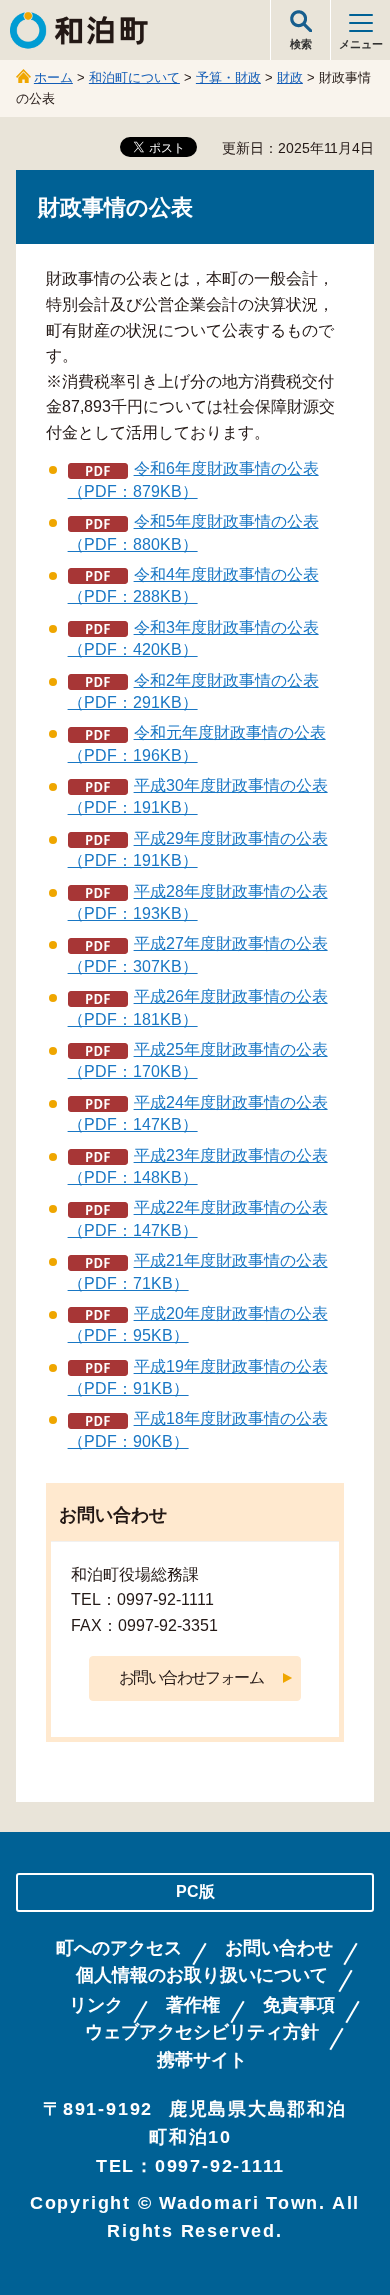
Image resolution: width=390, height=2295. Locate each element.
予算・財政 (228, 77)
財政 (290, 77)
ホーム (53, 77)
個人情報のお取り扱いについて (202, 1975)
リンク (96, 2005)
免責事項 (299, 2005)
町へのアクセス (119, 1948)
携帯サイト (202, 2060)
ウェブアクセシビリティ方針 (202, 2032)
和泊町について (134, 77)
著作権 (193, 2005)
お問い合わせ (279, 1948)
